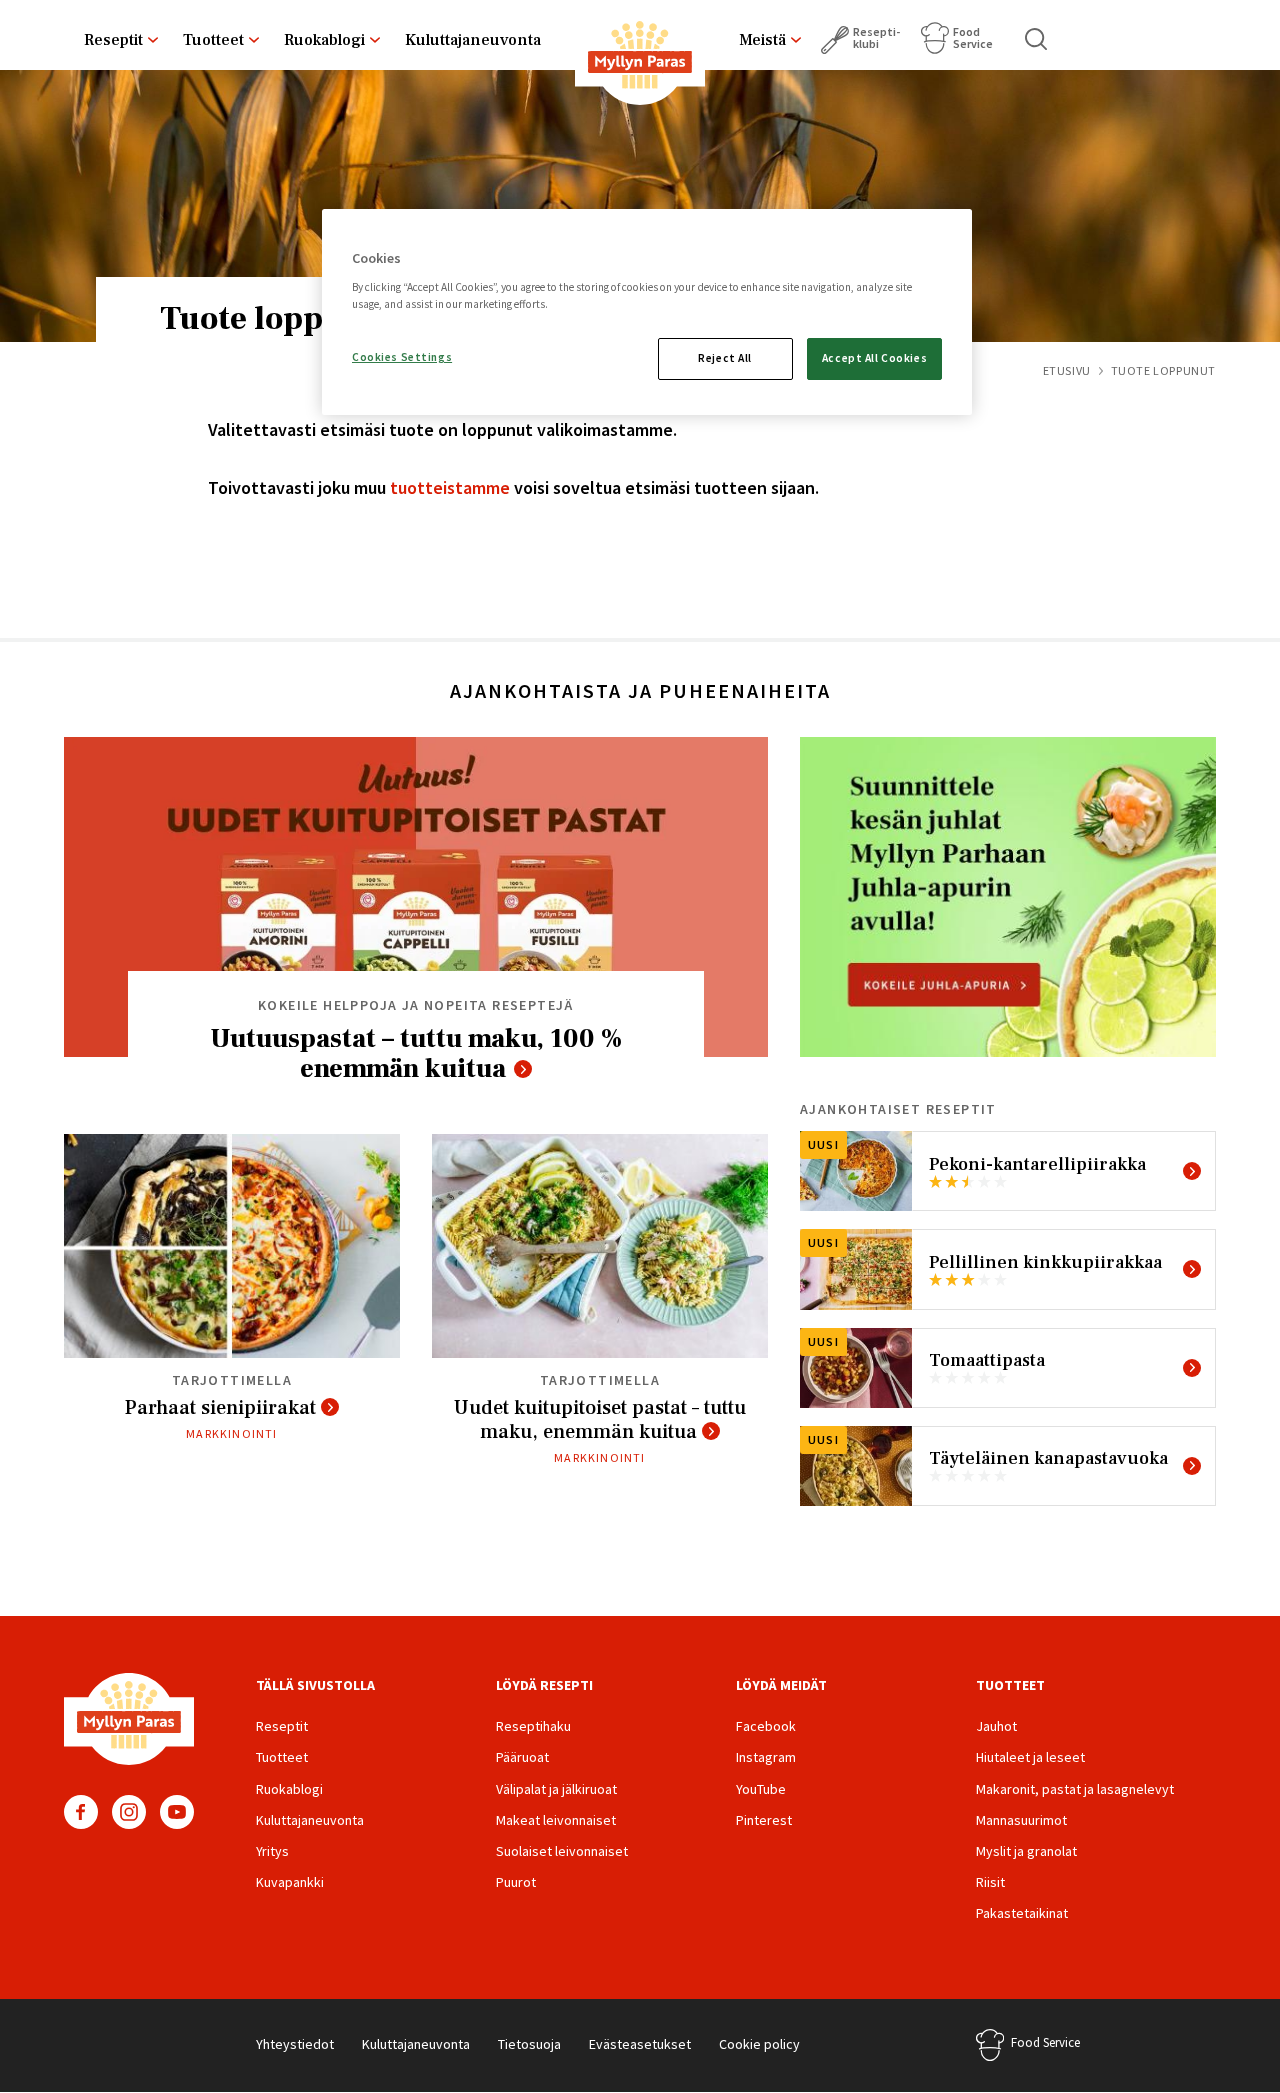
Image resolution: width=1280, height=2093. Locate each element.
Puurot (516, 1882)
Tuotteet (213, 40)
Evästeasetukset (640, 2044)
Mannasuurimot (1021, 1820)
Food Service (973, 37)
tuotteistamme (450, 487)
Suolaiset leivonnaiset (562, 1851)
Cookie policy (759, 2044)
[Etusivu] (640, 59)
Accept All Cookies (874, 358)
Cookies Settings (402, 357)
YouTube (177, 1812)
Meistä (762, 40)
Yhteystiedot (295, 2044)
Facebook (81, 1812)
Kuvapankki (290, 1882)
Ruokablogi (324, 40)
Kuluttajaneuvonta (473, 40)
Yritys (272, 1851)
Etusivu (1067, 370)
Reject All (725, 358)
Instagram (129, 1812)
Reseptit (113, 40)
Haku (1037, 39)
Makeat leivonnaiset (556, 1820)
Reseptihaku (533, 1726)
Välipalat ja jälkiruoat (556, 1789)
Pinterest (764, 1820)
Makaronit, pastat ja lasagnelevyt (1075, 1789)
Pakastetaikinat (1022, 1913)
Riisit (990, 1882)
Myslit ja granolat (1026, 1851)
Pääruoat (522, 1757)
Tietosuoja (529, 2044)
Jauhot (996, 1726)
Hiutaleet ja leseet (1030, 1757)
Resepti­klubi (876, 37)
